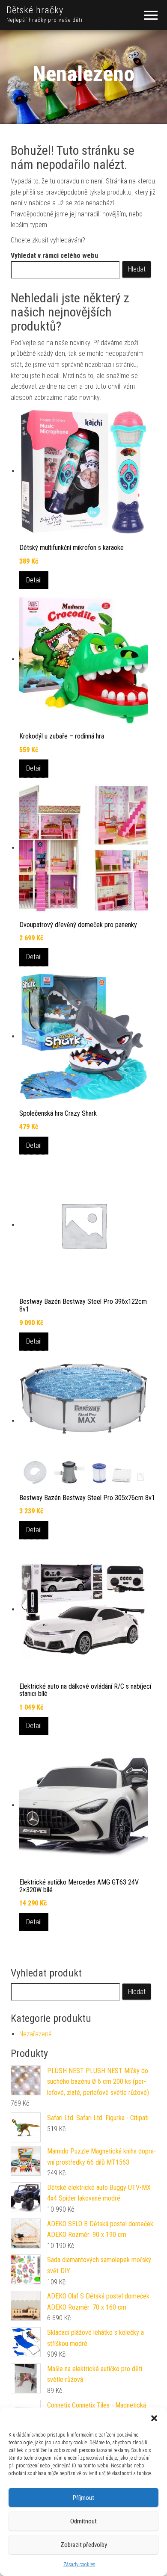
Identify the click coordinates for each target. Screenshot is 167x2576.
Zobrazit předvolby (84, 2545)
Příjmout (83, 2498)
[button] (154, 2418)
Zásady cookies (79, 2564)
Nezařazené (36, 2034)
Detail (34, 580)
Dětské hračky (35, 10)
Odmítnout (83, 2521)
